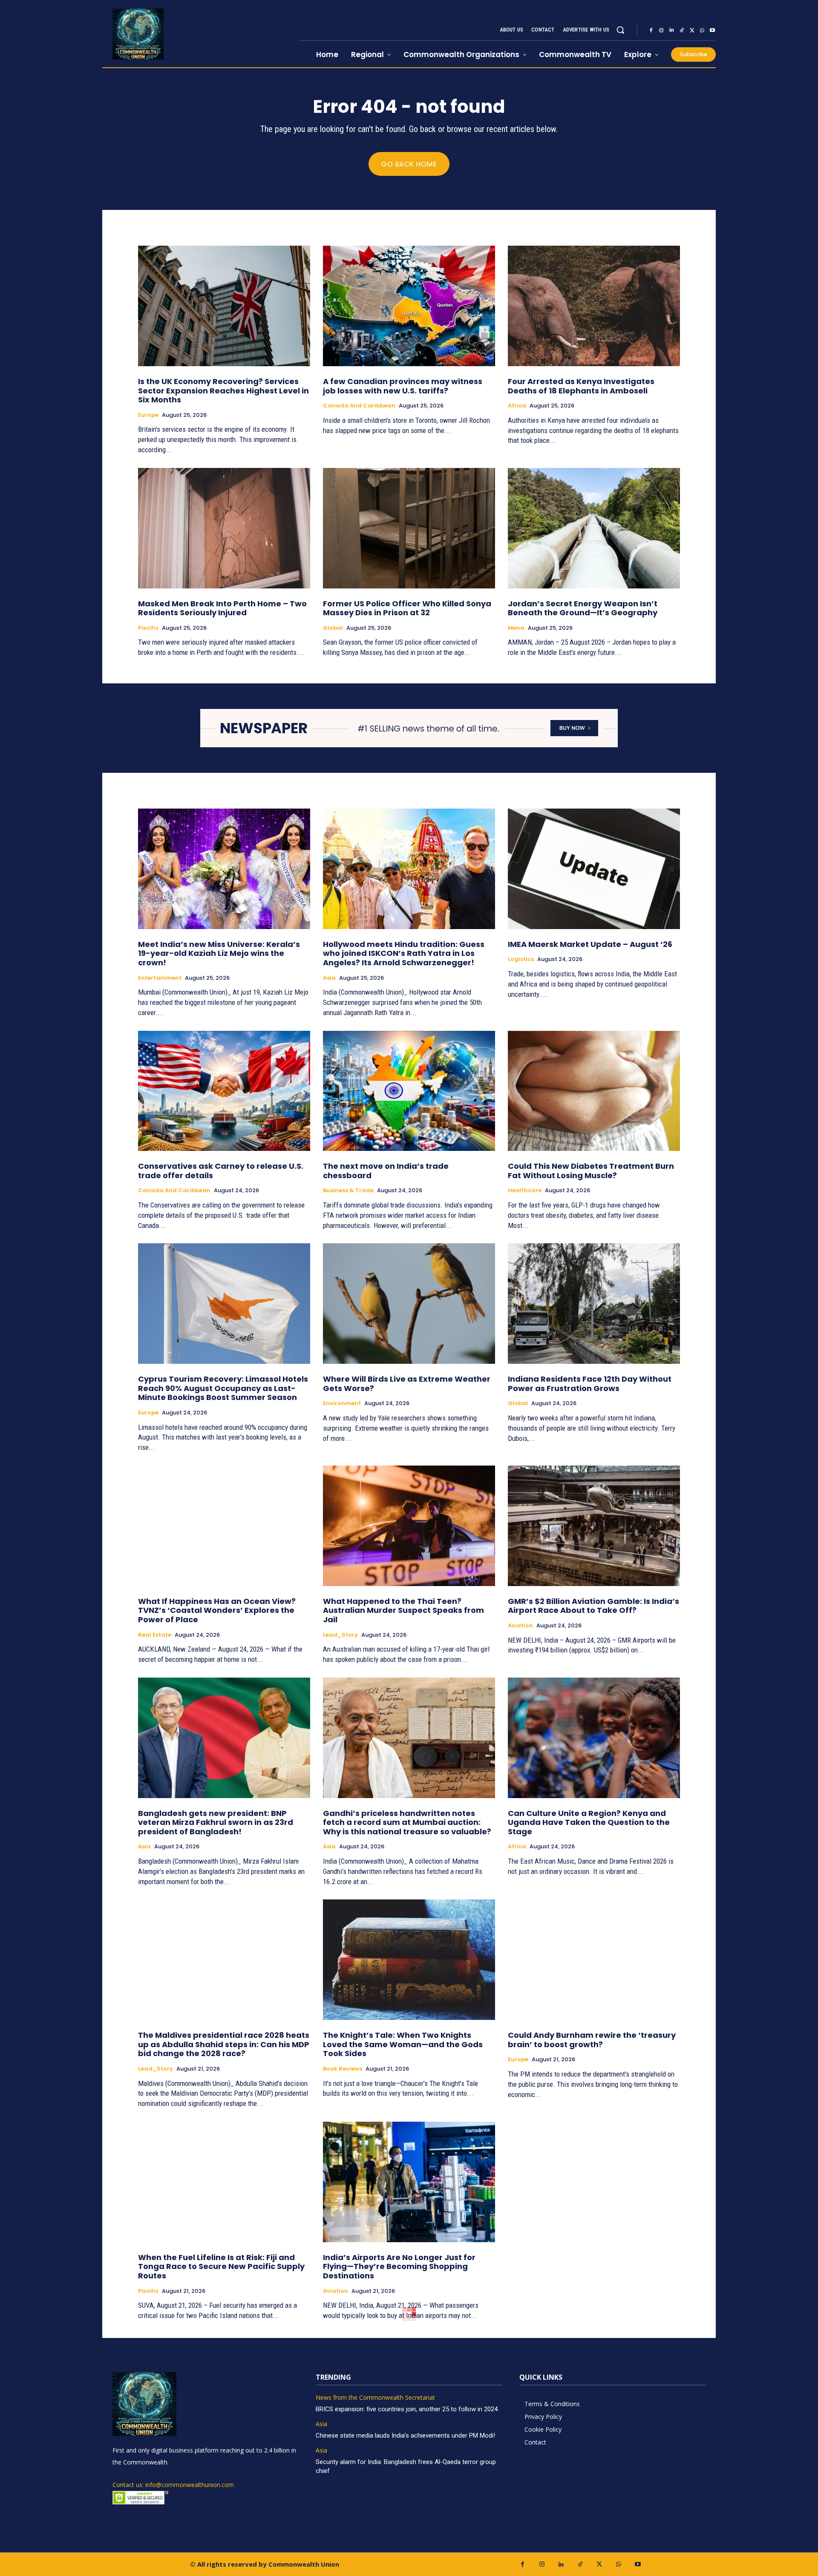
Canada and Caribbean (359, 406)
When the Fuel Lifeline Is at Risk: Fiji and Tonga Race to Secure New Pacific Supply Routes (221, 2266)
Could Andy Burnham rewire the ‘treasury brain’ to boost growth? (592, 2040)
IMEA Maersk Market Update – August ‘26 (590, 944)
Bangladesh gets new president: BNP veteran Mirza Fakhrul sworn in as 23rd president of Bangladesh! (216, 1822)
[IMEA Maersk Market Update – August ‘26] (594, 869)
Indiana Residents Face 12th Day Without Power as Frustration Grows (590, 1384)
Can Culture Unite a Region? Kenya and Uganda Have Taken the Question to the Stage (589, 1822)
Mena (516, 628)
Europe (148, 415)
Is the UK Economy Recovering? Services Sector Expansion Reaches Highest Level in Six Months (223, 390)
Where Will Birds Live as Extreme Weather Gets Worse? (407, 1384)
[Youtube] (712, 30)
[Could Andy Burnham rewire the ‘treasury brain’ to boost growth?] (594, 1960)
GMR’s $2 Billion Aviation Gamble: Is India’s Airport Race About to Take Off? (593, 1606)
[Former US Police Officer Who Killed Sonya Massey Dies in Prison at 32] (409, 528)
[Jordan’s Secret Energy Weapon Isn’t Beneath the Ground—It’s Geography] (594, 528)
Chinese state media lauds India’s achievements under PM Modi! (406, 2435)
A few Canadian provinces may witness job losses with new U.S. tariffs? (403, 386)
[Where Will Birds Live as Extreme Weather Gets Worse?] (409, 1304)
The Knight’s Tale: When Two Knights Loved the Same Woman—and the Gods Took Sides (403, 2044)
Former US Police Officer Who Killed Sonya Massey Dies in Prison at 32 (407, 608)
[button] (620, 30)
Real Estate (155, 1635)
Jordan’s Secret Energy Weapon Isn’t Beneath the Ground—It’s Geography (583, 608)
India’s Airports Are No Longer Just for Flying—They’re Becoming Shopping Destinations (399, 2266)
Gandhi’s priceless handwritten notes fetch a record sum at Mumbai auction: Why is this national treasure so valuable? (407, 1822)
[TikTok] (682, 30)
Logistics (521, 959)
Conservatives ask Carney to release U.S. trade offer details (221, 1171)
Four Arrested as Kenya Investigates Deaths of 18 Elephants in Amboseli (581, 386)
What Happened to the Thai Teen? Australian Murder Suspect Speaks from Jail (403, 1610)
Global (333, 628)
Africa (517, 406)
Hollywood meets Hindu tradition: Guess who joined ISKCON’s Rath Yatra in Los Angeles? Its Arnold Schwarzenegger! (404, 953)
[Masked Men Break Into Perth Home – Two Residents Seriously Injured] (224, 528)
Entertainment (160, 978)
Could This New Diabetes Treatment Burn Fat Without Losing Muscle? (591, 1171)
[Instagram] (661, 30)
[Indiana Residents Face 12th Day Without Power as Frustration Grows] (594, 1304)
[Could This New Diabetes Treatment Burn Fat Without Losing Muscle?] (594, 1091)
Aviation (520, 1626)
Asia (329, 978)
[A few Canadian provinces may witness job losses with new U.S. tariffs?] (409, 306)
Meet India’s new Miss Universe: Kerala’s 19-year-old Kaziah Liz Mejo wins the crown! (219, 953)
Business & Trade (348, 1190)
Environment (342, 1403)
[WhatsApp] (702, 30)
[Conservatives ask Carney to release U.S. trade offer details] (224, 1091)
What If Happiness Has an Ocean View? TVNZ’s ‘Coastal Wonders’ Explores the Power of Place (217, 1610)
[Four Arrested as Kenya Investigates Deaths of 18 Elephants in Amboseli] (594, 306)
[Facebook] (651, 30)
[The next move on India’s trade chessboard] (409, 1091)
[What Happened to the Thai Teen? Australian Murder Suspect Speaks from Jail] (409, 1526)
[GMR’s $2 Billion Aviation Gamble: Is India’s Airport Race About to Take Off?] (594, 1526)
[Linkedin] (671, 30)
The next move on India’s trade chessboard (386, 1171)
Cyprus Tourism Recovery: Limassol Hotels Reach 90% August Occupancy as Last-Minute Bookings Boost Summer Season (223, 1388)
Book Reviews (343, 2069)
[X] (692, 30)
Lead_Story (340, 1635)
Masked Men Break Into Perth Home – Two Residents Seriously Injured (222, 608)
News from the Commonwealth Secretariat (375, 2398)
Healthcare (525, 1190)
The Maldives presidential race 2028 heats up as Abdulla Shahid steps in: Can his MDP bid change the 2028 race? (224, 2044)
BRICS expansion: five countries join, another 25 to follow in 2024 (407, 2409)
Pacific (148, 628)
